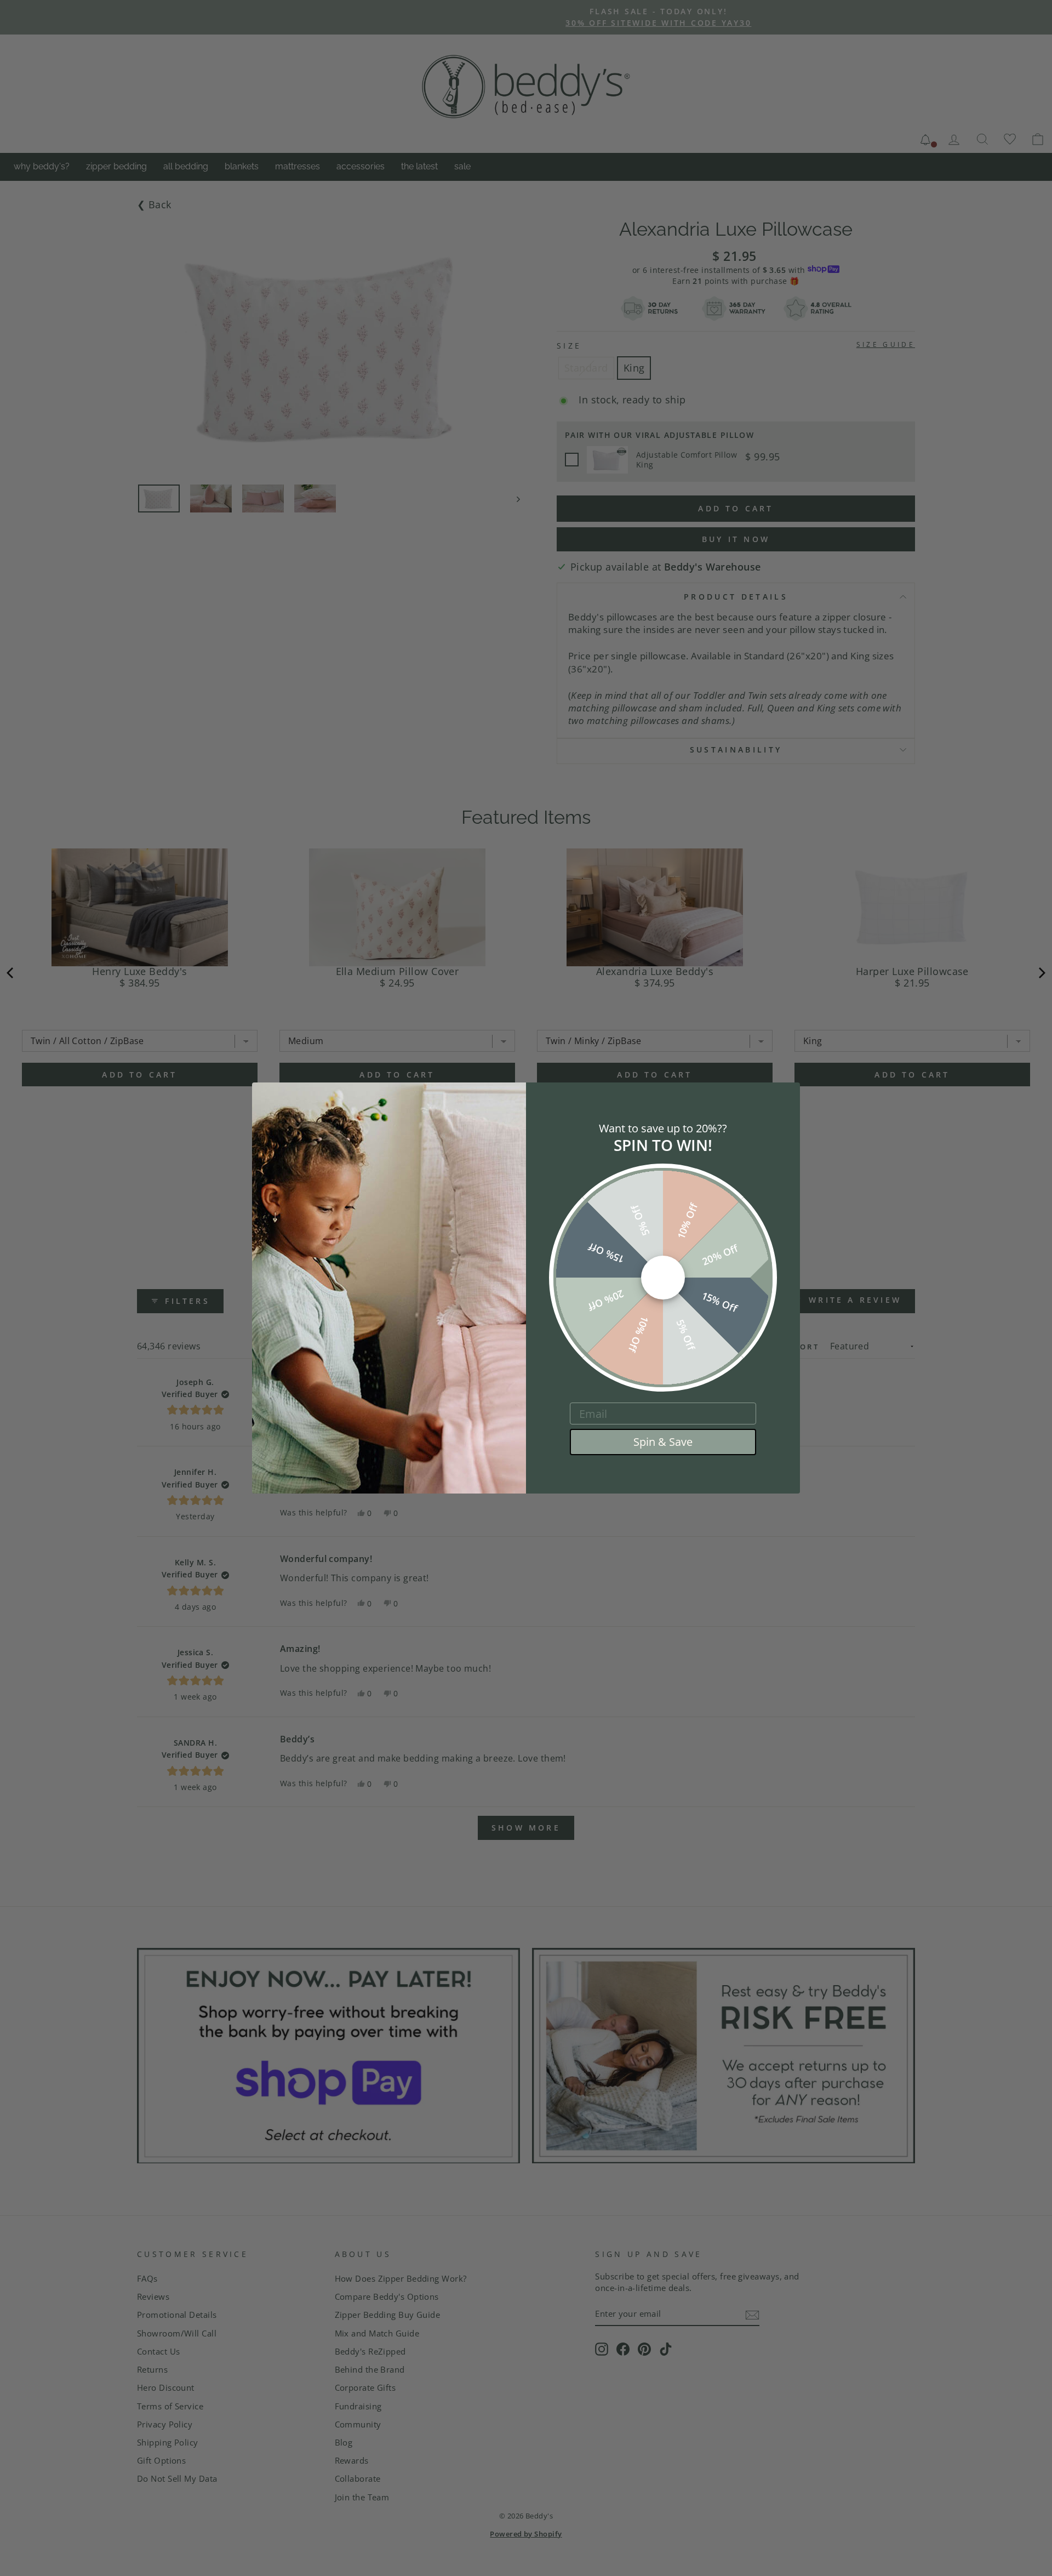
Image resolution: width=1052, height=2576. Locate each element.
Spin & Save (663, 1442)
